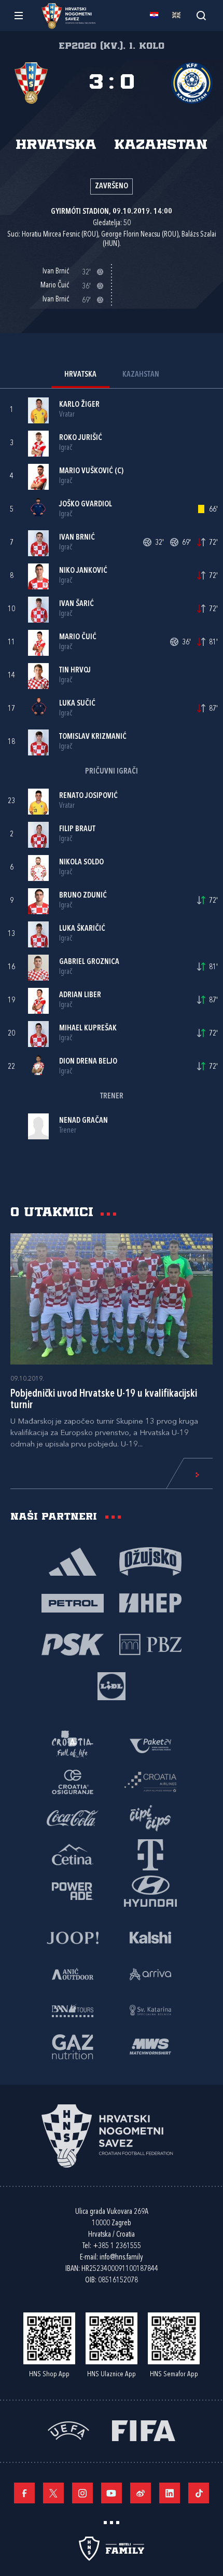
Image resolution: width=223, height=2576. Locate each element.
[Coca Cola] (73, 1817)
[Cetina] (73, 1854)
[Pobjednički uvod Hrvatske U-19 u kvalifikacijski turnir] (112, 1299)
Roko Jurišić (81, 438)
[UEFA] (68, 2429)
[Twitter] (53, 2493)
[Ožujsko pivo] (150, 1561)
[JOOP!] (73, 1937)
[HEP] (150, 1602)
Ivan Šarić (76, 604)
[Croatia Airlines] (150, 1781)
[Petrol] (73, 1602)
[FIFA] (144, 2429)
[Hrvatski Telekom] (150, 1854)
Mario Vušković (86, 471)
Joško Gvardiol (86, 505)
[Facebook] (24, 2493)
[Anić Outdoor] (73, 1973)
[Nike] (73, 1561)
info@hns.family (121, 2258)
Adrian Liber (80, 995)
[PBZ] (150, 1644)
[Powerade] (73, 1890)
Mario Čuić (78, 637)
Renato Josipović (88, 796)
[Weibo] (141, 2493)
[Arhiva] (201, 15)
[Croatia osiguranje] (73, 1781)
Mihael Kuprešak (88, 1029)
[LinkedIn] (170, 2493)
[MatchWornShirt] (150, 2046)
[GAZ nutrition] (73, 2046)
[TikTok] (199, 2493)
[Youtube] (112, 2493)
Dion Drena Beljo (88, 1062)
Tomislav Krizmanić (93, 737)
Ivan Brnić (77, 538)
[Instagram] (82, 2493)
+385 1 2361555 (117, 2246)
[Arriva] (150, 1973)
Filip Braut (77, 829)
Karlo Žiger (79, 405)
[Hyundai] (150, 1890)
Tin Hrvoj (75, 671)
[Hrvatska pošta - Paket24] (150, 1745)
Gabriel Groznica (89, 962)
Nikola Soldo (81, 863)
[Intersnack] (150, 1817)
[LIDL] (112, 1685)
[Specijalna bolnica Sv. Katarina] (150, 2009)
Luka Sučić (77, 704)
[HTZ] (73, 1745)
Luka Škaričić (82, 929)
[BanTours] (73, 2009)
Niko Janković (83, 571)
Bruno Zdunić (83, 896)
